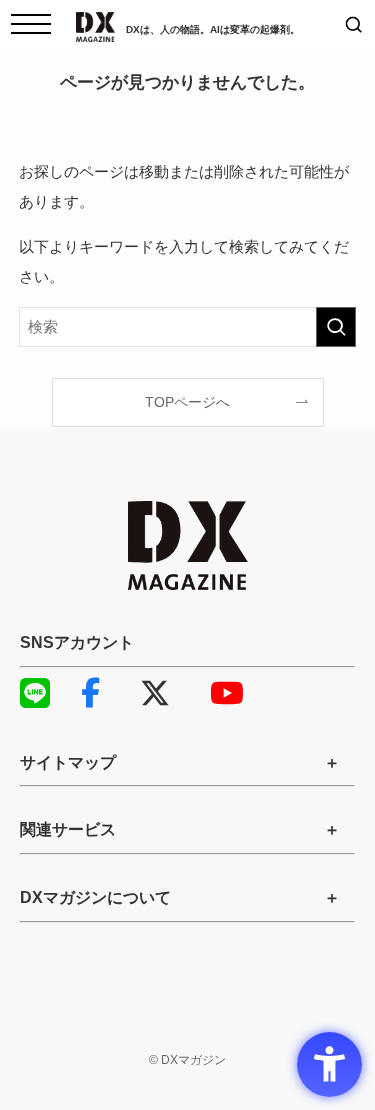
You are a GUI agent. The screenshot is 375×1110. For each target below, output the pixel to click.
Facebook (105, 693)
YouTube (235, 693)
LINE (45, 693)
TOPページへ (187, 402)
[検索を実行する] (336, 327)
